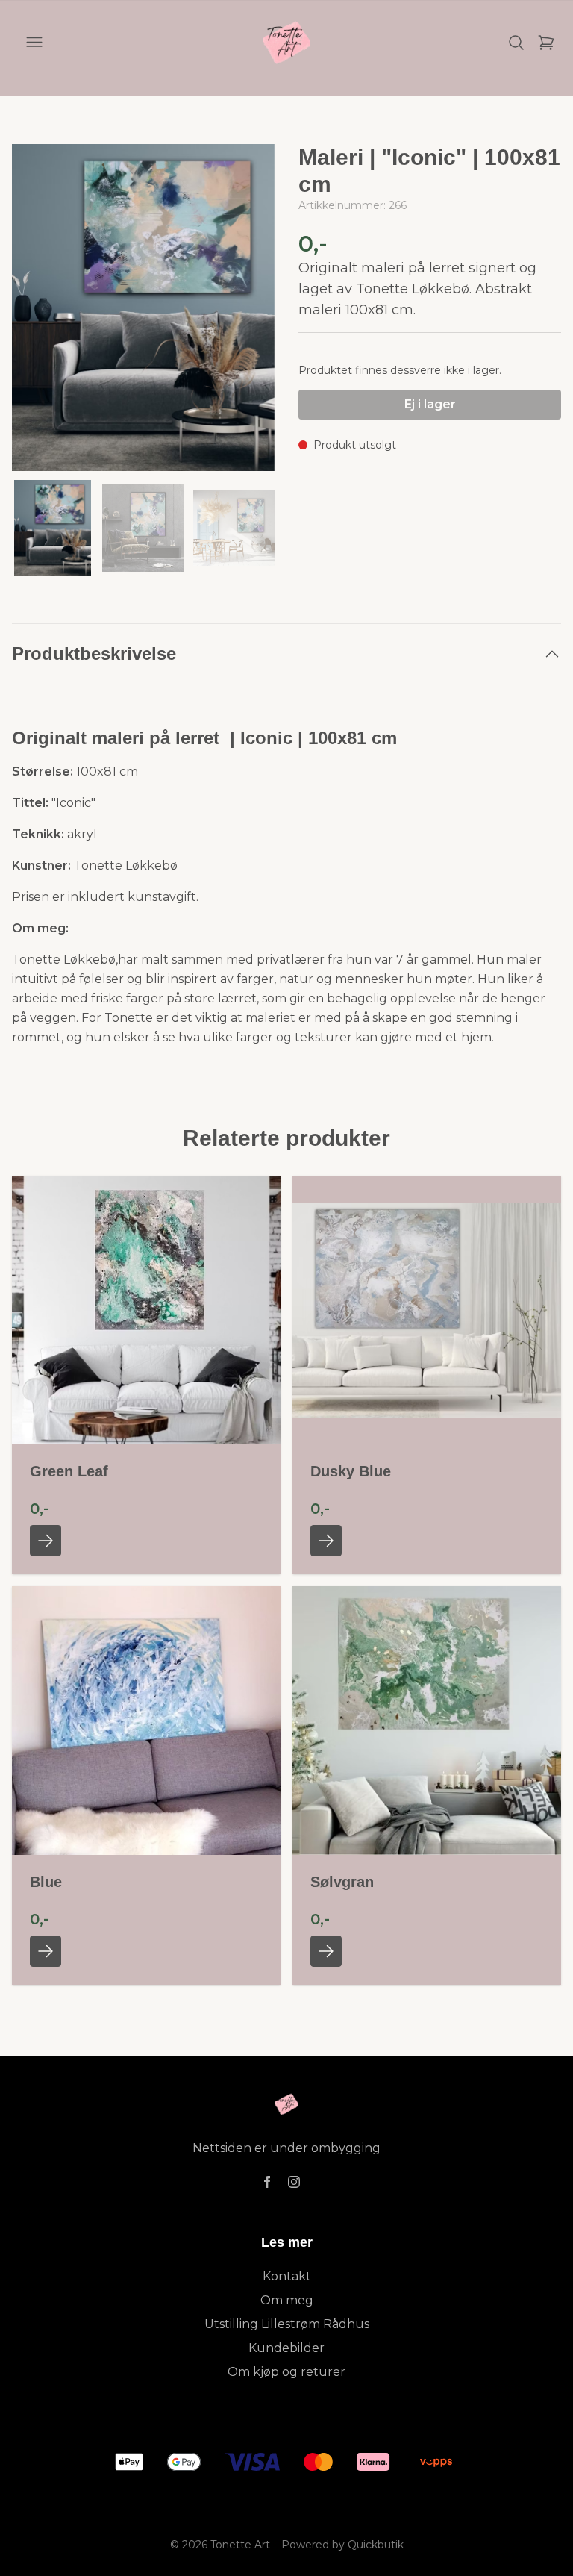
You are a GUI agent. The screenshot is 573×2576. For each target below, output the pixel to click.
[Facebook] (267, 2182)
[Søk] (516, 43)
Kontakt (287, 2276)
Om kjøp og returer (286, 2372)
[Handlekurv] (546, 43)
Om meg (287, 2300)
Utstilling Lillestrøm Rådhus (287, 2324)
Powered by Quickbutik (342, 2545)
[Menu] (34, 43)
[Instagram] (294, 2182)
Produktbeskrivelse (94, 654)
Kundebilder (286, 2348)
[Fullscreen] (143, 308)
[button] (249, 314)
